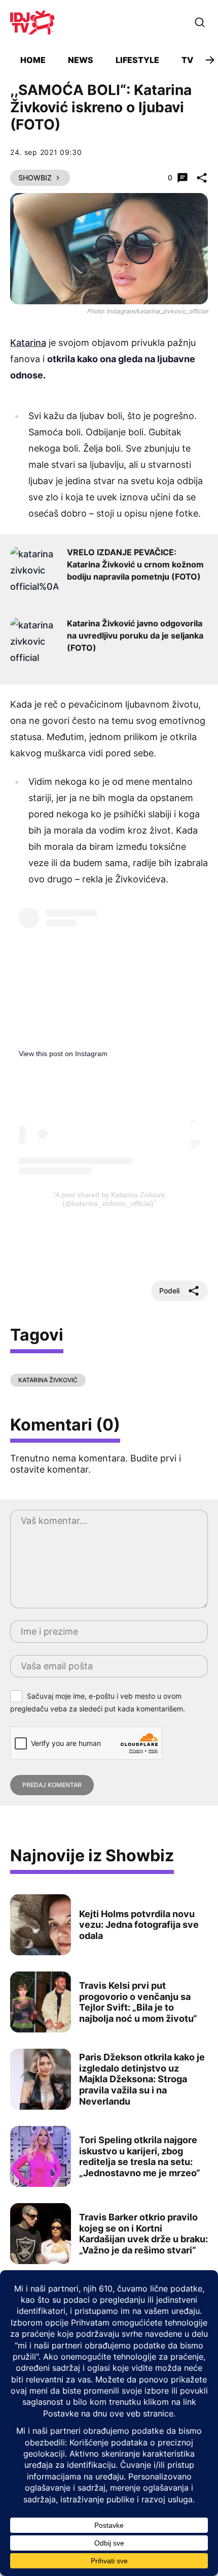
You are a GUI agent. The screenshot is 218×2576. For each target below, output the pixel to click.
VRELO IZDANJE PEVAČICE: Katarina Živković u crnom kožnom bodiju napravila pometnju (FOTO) (135, 564)
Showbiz (35, 178)
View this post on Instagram (63, 1054)
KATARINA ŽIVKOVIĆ (48, 1380)
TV (187, 60)
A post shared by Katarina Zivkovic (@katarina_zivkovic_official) (111, 1199)
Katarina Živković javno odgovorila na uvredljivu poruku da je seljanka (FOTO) (135, 635)
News (81, 60)
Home (33, 60)
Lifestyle (137, 60)
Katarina (28, 343)
